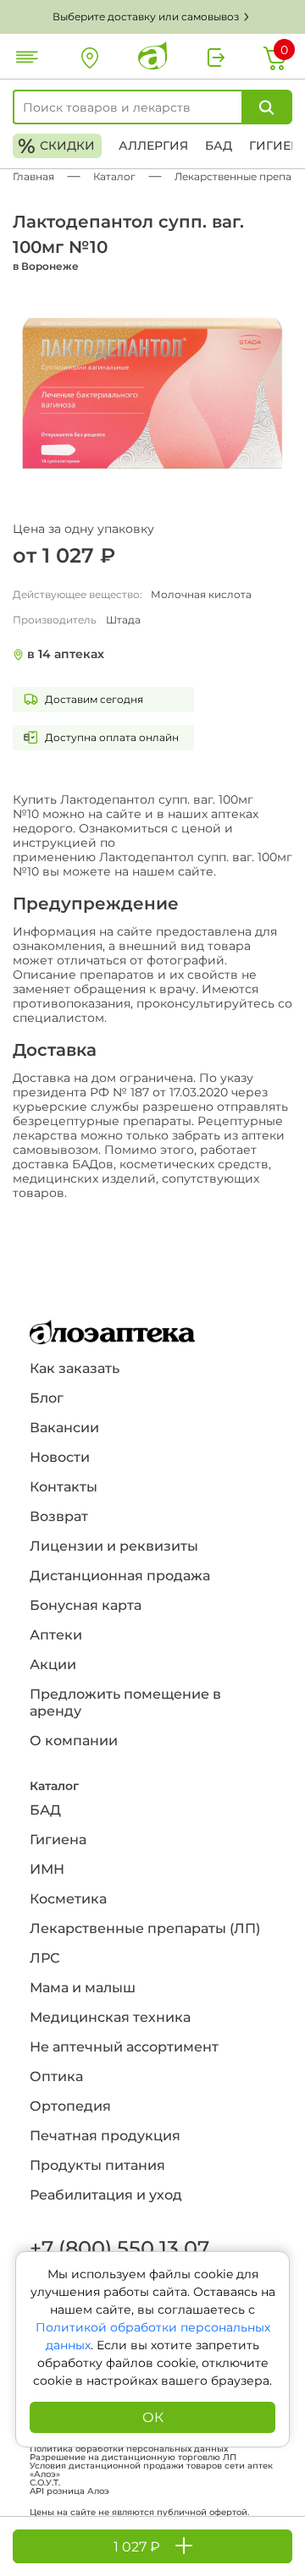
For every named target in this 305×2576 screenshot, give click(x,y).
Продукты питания (97, 2165)
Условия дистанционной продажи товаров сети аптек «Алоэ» (151, 2470)
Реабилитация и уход (106, 2195)
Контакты (64, 1487)
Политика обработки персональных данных (129, 2449)
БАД (219, 146)
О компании (74, 1741)
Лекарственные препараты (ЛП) (145, 1928)
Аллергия (153, 146)
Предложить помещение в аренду (125, 1703)
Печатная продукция (105, 2136)
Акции (53, 1664)
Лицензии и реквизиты (114, 1546)
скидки (56, 146)
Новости (60, 1457)
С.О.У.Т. (45, 2483)
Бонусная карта (86, 1605)
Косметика (68, 1899)
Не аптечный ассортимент (124, 2047)
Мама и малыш (83, 1988)
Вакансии (64, 1428)
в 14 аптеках (66, 654)
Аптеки (56, 1635)
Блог (47, 1398)
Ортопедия (70, 2106)
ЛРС (44, 1958)
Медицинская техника (110, 2017)
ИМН (47, 1869)
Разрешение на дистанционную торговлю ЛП (133, 2458)
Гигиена (58, 1840)
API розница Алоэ (69, 2491)
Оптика (56, 2076)
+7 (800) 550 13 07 (119, 2248)
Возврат (59, 1516)
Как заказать (75, 1368)
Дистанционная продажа (120, 1576)
